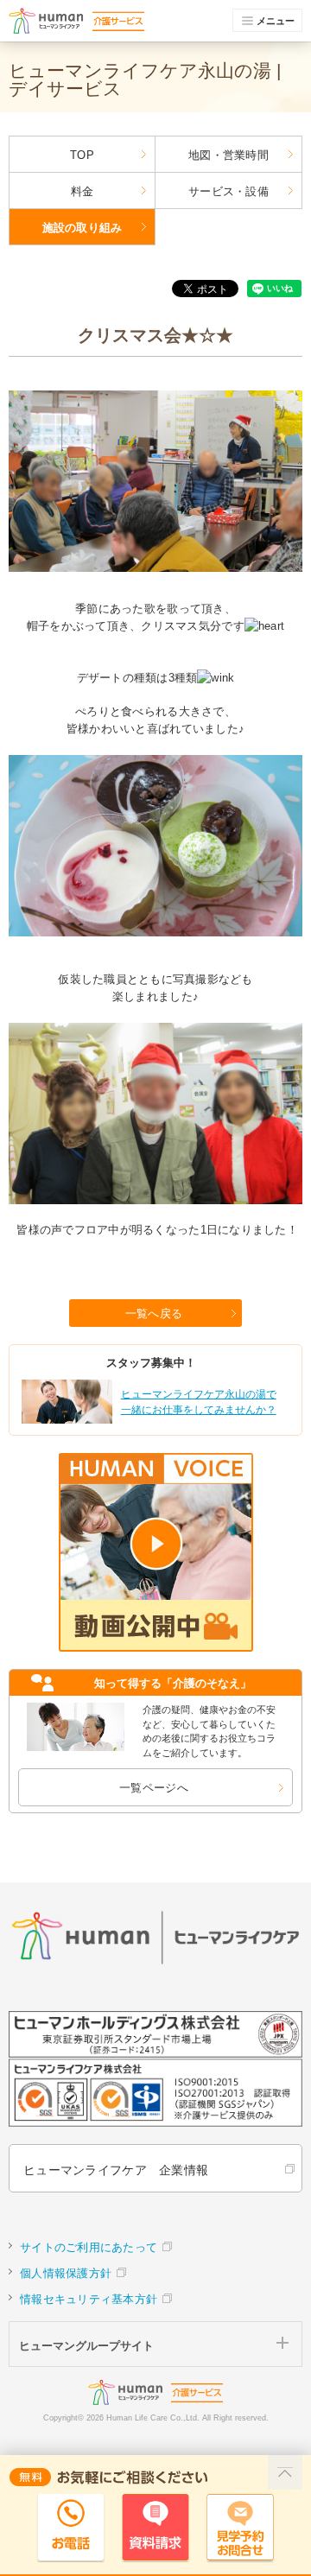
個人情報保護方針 (66, 2273)
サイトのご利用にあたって (89, 2247)
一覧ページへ (154, 1788)
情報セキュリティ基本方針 (89, 2299)
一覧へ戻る (154, 1313)
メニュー (276, 21)
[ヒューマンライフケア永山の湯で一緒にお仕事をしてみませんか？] (154, 1421)
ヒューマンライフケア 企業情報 (116, 2170)
